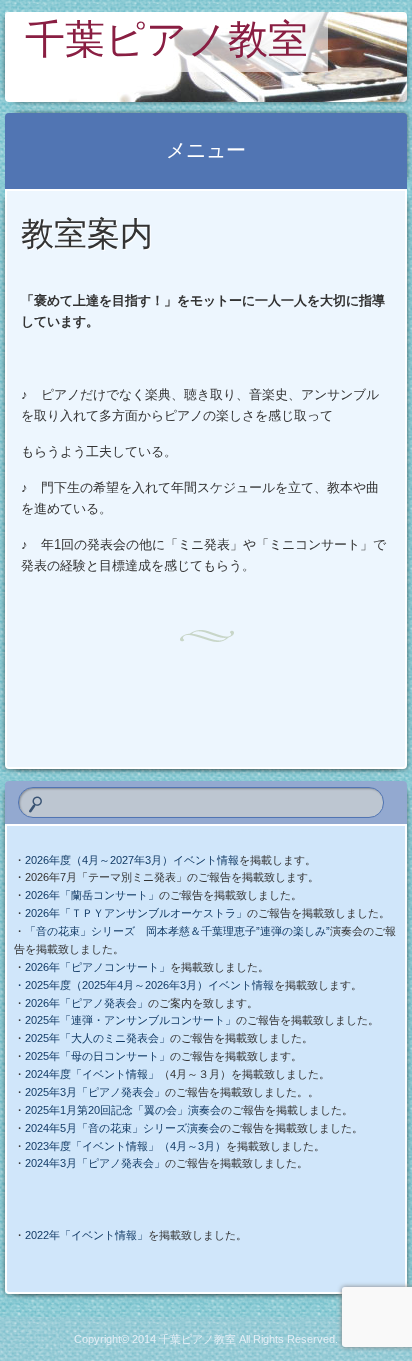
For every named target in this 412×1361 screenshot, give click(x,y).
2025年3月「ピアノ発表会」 (95, 1092)
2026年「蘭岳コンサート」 (92, 895)
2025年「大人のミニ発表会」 (97, 1038)
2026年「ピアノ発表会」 (86, 1003)
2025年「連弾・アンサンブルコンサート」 (130, 1020)
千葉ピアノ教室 (166, 43)
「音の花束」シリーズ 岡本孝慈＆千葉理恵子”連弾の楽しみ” (177, 931)
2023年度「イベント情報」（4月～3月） (125, 1146)
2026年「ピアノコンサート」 (97, 967)
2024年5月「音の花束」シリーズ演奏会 (122, 1128)
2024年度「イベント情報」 (92, 1074)
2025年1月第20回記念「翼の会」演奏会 (123, 1110)
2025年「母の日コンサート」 (97, 1056)
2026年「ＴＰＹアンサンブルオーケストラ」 (136, 913)
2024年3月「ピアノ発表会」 (95, 1163)
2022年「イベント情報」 (86, 1235)
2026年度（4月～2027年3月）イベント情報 (132, 860)
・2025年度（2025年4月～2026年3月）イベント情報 (144, 985)
